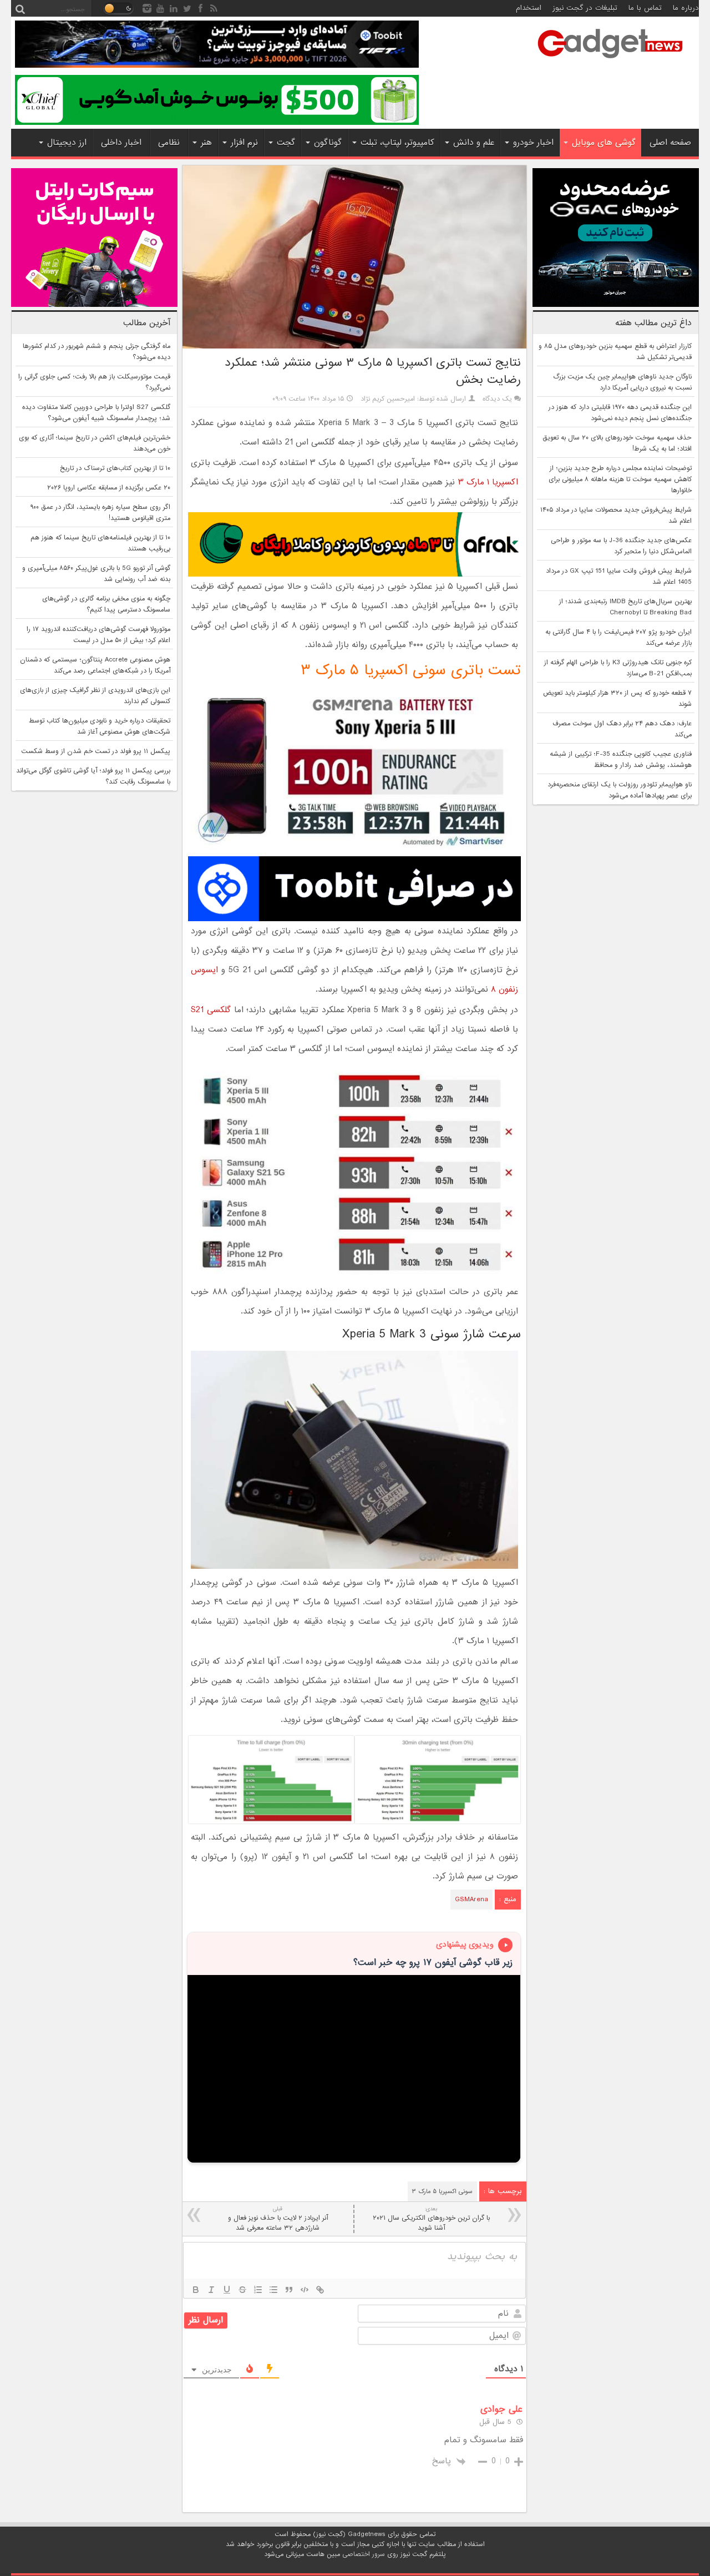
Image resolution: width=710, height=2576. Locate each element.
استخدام (529, 8)
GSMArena (471, 1900)
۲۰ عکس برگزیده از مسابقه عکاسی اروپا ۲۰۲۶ (109, 488)
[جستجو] (20, 8)
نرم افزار (244, 143)
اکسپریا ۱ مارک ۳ (488, 482)
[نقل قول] (289, 2290)
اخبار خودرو (533, 143)
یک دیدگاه (497, 399)
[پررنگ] (196, 2290)
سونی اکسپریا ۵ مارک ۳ (442, 2191)
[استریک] (242, 2290)
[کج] (211, 2290)
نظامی (169, 143)
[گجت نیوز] (610, 62)
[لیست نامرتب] (273, 2290)
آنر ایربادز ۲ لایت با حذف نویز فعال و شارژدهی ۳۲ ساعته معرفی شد (278, 2219)
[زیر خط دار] (227, 2290)
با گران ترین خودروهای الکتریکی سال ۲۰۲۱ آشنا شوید (431, 2219)
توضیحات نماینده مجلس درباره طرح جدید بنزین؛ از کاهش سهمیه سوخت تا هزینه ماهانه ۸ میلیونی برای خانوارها (620, 479)
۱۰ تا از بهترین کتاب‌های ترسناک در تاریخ (115, 468)
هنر (206, 143)
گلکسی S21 (211, 1010)
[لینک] (320, 2290)
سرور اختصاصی (364, 2554)
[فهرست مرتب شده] (258, 2290)
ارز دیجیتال (67, 143)
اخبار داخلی (121, 143)
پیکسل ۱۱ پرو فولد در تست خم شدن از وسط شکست (96, 751)
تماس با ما (645, 8)
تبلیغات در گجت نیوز (585, 8)
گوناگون (328, 143)
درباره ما (686, 8)
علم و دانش (474, 143)
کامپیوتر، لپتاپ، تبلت (397, 143)
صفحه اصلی (670, 143)
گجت (286, 143)
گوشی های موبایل (604, 143)
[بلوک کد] (305, 2290)
